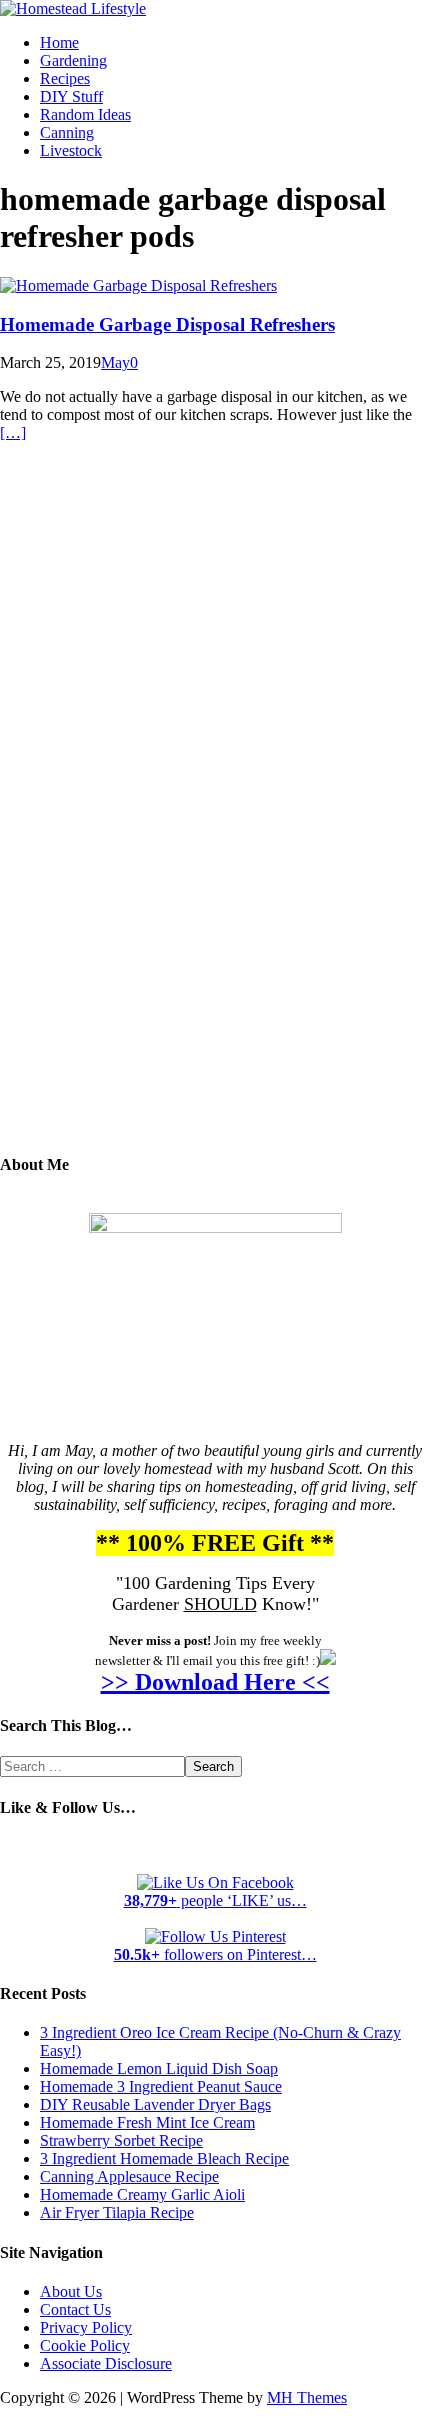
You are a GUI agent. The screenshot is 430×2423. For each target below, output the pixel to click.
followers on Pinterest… (215, 1954)
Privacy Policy (86, 2327)
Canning (67, 132)
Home (59, 42)
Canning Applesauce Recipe (129, 2176)
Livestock (71, 150)
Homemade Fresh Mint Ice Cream (147, 2122)
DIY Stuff (71, 96)
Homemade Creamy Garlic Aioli (142, 2194)
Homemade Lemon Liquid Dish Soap (159, 2068)
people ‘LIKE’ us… (215, 1900)
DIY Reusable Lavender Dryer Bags (155, 2104)
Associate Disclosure (106, 2363)
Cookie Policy (85, 2345)
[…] (13, 432)
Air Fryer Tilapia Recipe (117, 2212)
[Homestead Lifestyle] (73, 8)
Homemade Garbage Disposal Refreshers (167, 324)
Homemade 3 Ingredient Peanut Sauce (161, 2086)
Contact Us (75, 2309)
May (115, 362)
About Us (71, 2291)
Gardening (73, 60)
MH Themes (307, 2397)
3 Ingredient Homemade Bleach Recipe (164, 2158)
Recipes (65, 78)
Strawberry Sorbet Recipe (121, 2140)
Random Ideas (85, 114)
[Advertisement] (215, 812)
